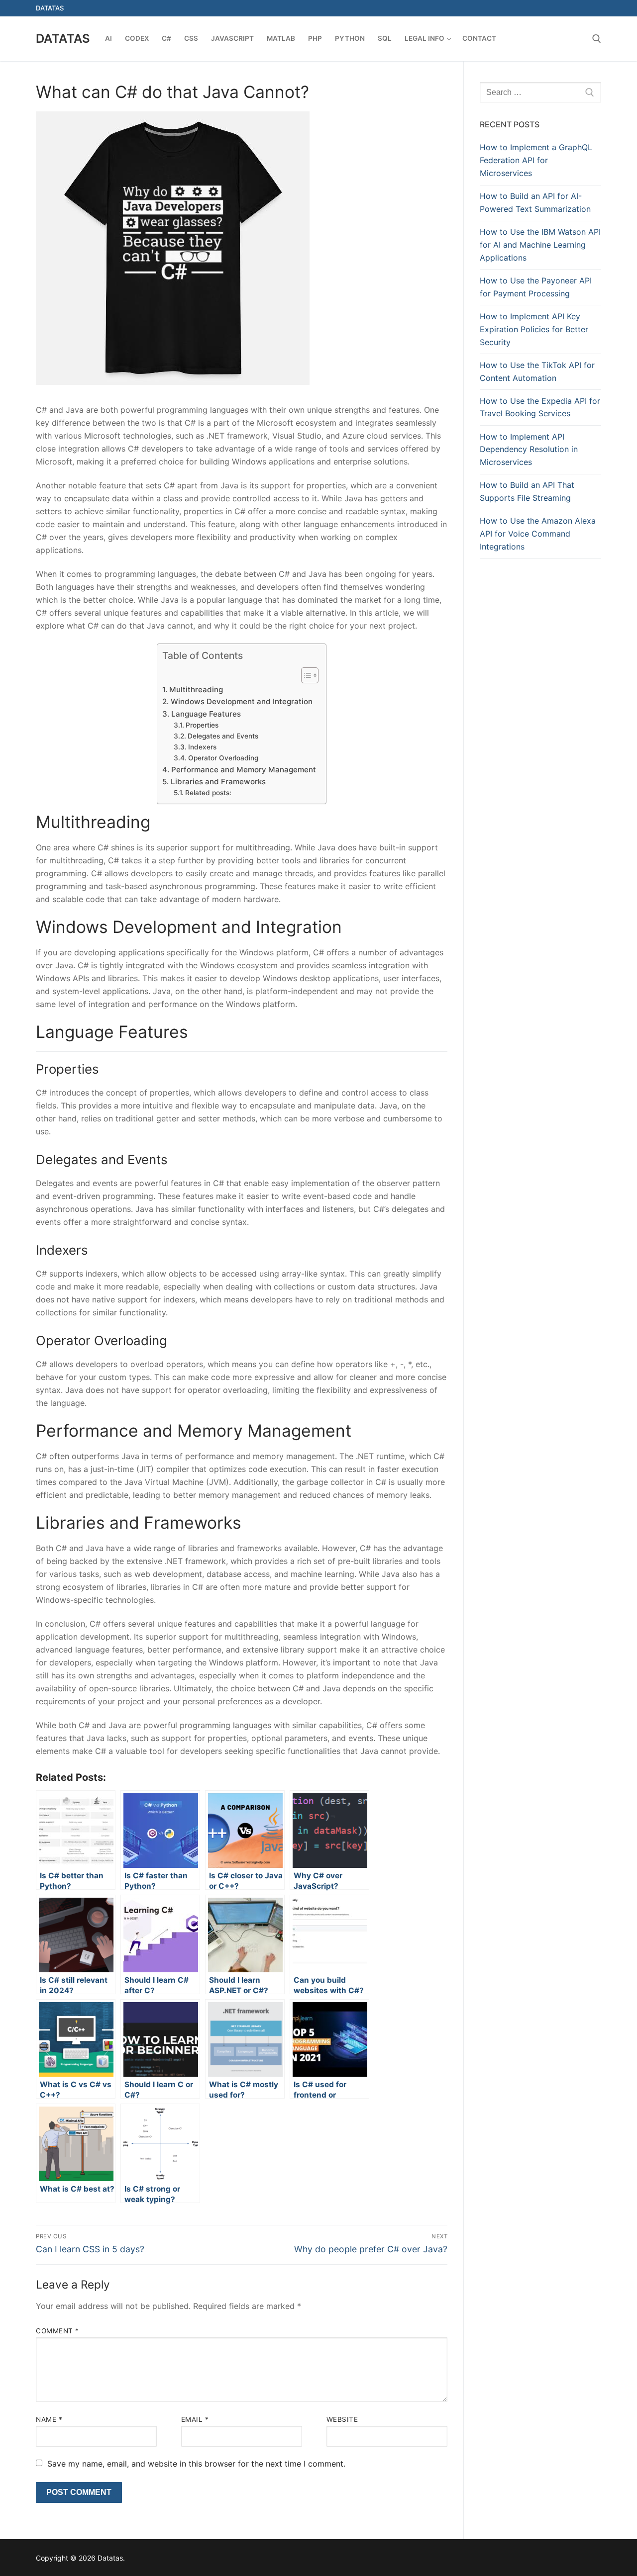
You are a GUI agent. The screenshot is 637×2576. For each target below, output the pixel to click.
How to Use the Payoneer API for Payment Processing (536, 287)
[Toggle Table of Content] (305, 675)
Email (195, 2419)
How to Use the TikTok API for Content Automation (537, 371)
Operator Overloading (223, 758)
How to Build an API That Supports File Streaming (527, 491)
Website (342, 2419)
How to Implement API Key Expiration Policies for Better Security (534, 329)
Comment (57, 2331)
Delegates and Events (223, 736)
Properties (202, 725)
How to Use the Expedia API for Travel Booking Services (540, 407)
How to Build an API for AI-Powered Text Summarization (535, 202)
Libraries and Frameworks (218, 782)
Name (49, 2419)
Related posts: (208, 793)
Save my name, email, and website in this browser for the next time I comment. (196, 2464)
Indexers (202, 747)
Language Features (206, 714)
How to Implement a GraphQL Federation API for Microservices (536, 160)
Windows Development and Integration (241, 701)
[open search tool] (597, 39)
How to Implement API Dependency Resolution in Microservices (529, 450)
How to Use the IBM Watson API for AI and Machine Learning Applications (540, 245)
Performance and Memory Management (243, 770)
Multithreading (196, 690)
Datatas (63, 39)
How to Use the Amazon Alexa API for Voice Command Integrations (538, 534)
